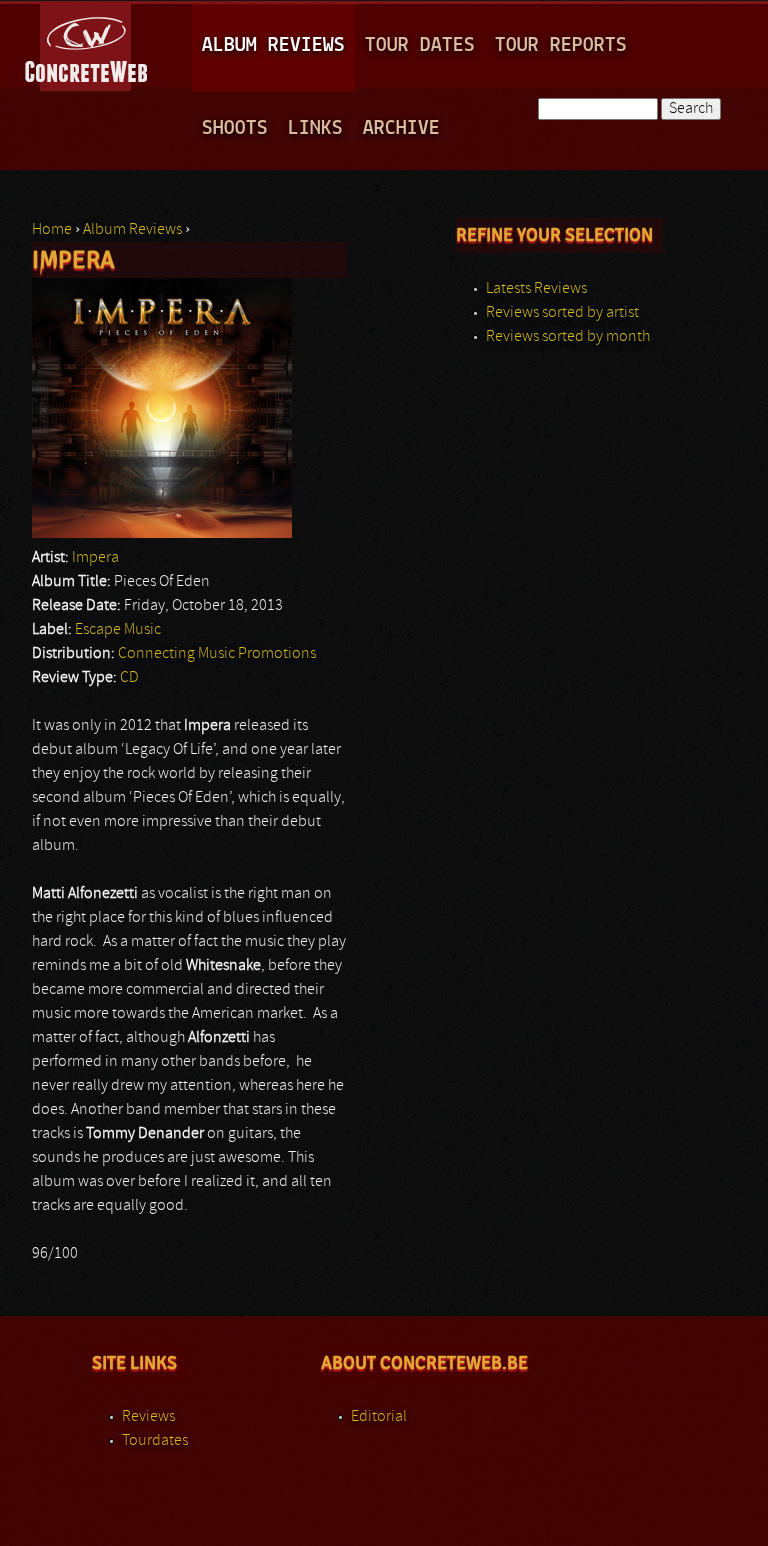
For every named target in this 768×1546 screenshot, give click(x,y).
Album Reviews (273, 45)
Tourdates (155, 1441)
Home (52, 230)
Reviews (148, 1417)
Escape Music (118, 630)
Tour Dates (420, 45)
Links (315, 128)
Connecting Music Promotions (217, 654)
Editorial (379, 1417)
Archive (401, 128)
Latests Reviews (536, 289)
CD (129, 678)
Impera (95, 558)
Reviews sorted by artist (562, 313)
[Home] (87, 44)
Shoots (235, 128)
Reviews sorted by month (568, 337)
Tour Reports (561, 45)
